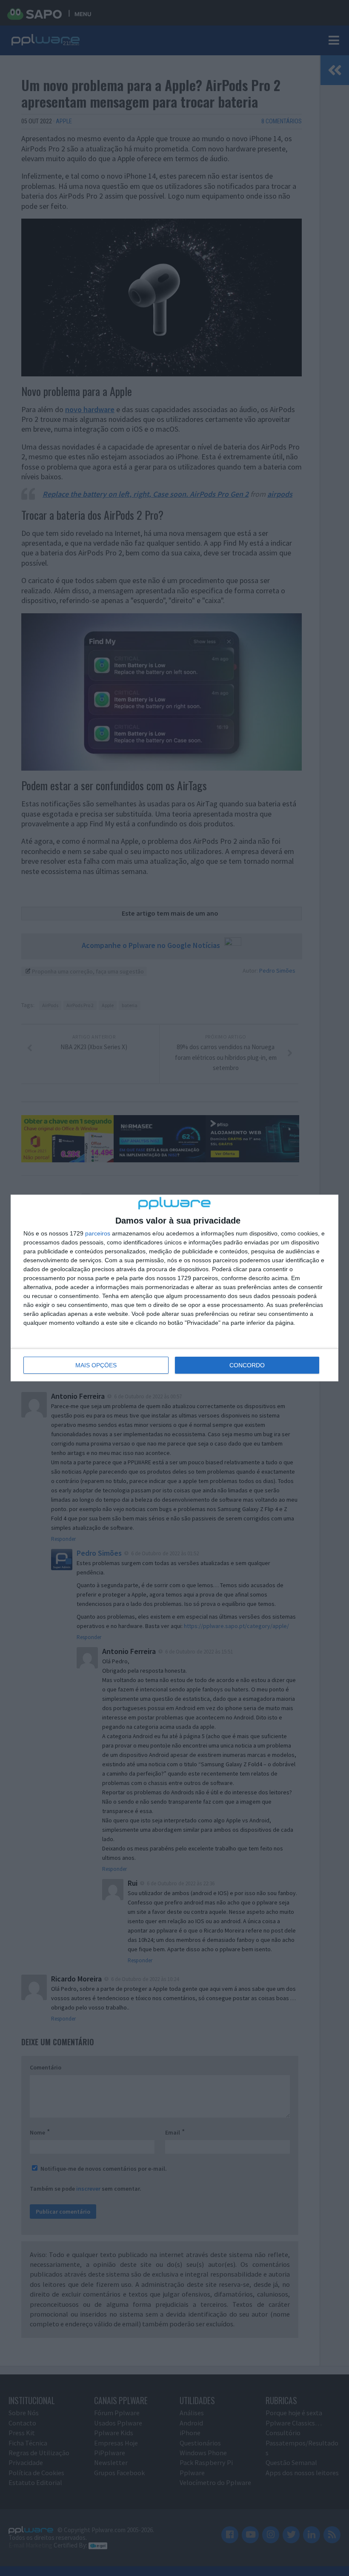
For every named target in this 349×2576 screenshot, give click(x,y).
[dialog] (174, 1288)
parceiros (98, 1233)
